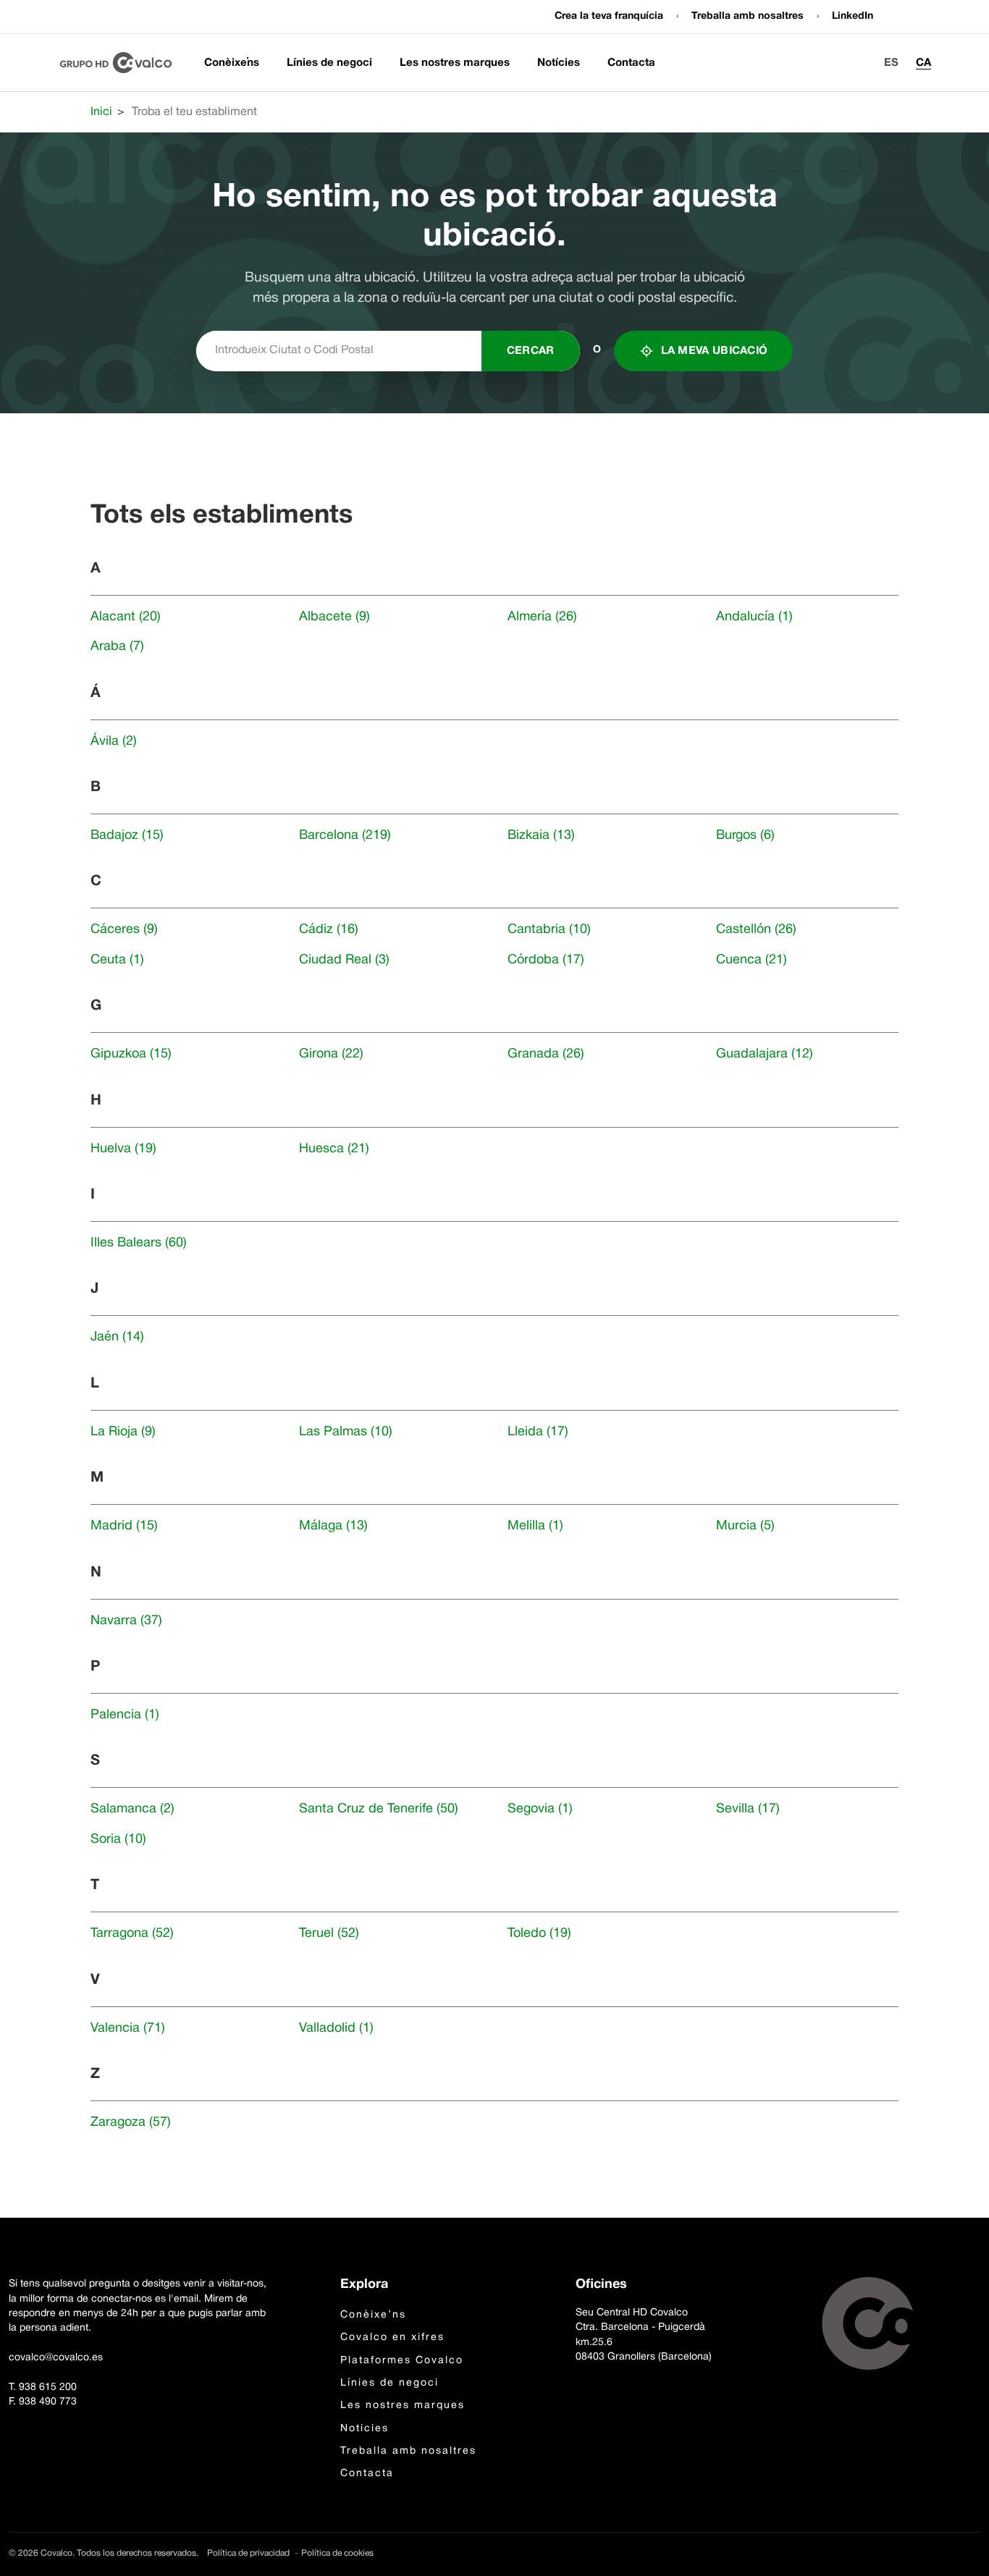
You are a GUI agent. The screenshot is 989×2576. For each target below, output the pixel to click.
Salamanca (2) (132, 1809)
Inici (101, 112)
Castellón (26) (756, 930)
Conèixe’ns (232, 63)
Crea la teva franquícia (610, 16)
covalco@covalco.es (56, 2358)
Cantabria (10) (549, 930)
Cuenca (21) (752, 960)
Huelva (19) (123, 1149)
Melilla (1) (535, 1526)
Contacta (631, 63)
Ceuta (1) (117, 960)
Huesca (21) (334, 1149)
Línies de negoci (329, 63)
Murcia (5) (745, 1526)
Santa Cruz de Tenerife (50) (379, 1809)
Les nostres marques (455, 63)
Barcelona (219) (345, 836)
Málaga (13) (333, 1526)
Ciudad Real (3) (344, 960)
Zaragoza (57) (131, 2123)
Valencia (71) (128, 2028)
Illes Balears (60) (139, 1243)
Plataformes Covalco (402, 2361)
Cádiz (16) (329, 930)
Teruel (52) (329, 1934)
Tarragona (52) (132, 1934)
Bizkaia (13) (541, 836)
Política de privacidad (249, 2553)
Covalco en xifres (392, 2338)
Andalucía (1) (754, 617)
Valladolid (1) (336, 2028)
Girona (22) (331, 1054)
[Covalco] (116, 63)
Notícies (559, 63)
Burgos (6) (745, 836)
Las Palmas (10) (346, 1432)
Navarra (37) (126, 1621)
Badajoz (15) (127, 836)
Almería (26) (542, 617)
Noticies (365, 2429)
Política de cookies (337, 2553)
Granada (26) (546, 1054)
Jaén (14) (117, 1337)
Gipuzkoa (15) (131, 1054)
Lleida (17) (538, 1432)
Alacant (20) (126, 617)
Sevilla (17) (748, 1809)
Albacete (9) (334, 617)
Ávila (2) (114, 742)
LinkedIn (853, 16)
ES (891, 63)
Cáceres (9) (124, 930)
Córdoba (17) (546, 960)
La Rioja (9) (123, 1432)
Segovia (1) (540, 1809)
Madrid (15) (124, 1526)
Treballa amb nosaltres (749, 16)
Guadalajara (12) (765, 1054)
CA (923, 63)
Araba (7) (117, 647)
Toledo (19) (539, 1934)
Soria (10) (118, 1840)
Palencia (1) (125, 1715)
